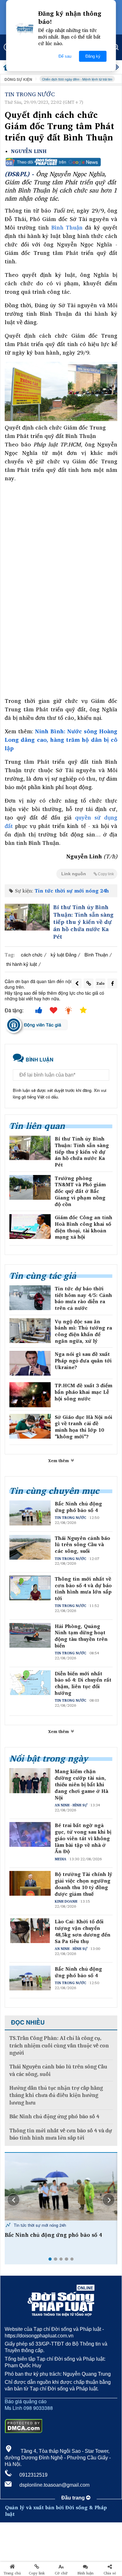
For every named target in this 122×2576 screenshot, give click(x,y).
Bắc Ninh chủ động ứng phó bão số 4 (78, 1507)
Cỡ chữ (61, 2573)
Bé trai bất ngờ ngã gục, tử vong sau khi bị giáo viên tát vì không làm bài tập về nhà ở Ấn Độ (83, 1838)
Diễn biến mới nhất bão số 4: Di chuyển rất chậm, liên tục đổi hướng (83, 1683)
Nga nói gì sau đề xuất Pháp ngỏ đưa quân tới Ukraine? (83, 1361)
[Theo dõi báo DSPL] (61, 162)
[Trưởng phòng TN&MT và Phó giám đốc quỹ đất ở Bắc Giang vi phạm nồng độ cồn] (30, 1187)
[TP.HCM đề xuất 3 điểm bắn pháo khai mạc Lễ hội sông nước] (30, 1395)
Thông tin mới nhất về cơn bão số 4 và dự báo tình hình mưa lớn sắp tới (83, 1589)
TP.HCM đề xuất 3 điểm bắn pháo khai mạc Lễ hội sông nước (84, 1392)
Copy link (37, 2573)
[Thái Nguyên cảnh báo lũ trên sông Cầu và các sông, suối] (61, 2187)
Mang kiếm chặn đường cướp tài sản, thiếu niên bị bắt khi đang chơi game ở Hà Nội (81, 1784)
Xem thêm (59, 1461)
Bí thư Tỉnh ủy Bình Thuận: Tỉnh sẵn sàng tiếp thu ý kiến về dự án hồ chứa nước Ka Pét (83, 922)
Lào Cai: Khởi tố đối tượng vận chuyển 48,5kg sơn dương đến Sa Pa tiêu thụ (83, 1931)
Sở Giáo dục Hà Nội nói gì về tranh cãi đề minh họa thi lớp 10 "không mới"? (84, 1427)
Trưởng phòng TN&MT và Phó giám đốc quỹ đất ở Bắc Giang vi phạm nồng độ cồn (80, 1191)
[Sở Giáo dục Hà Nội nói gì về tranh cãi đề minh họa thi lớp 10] (30, 1426)
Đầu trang (74, 2498)
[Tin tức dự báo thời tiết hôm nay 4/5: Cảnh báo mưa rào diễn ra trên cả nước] (30, 1298)
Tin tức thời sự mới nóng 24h (72, 891)
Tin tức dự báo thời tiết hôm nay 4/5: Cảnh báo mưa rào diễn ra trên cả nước (83, 1298)
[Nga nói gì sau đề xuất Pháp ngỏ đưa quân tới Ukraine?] (30, 1363)
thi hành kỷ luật (22, 964)
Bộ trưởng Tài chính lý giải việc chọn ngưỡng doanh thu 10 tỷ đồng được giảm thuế (84, 1884)
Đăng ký (93, 56)
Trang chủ (12, 2573)
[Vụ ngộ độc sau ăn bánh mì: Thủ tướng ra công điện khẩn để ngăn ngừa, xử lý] (30, 1331)
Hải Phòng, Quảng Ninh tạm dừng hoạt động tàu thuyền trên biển (81, 1636)
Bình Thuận (67, 227)
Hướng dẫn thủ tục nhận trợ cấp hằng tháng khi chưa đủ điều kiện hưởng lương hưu (56, 2095)
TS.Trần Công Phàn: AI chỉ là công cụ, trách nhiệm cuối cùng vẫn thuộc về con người (59, 2046)
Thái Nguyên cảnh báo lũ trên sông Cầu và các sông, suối (82, 1545)
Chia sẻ (110, 2573)
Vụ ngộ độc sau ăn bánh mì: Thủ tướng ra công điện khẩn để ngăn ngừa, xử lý (83, 1331)
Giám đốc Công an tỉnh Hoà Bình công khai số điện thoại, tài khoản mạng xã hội (84, 1227)
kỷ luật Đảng (64, 954)
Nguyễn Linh (29, 151)
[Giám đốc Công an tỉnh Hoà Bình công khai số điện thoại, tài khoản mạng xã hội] (30, 1227)
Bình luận (86, 2573)
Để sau (65, 56)
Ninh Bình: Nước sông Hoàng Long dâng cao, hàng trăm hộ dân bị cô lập (61, 740)
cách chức (32, 954)
